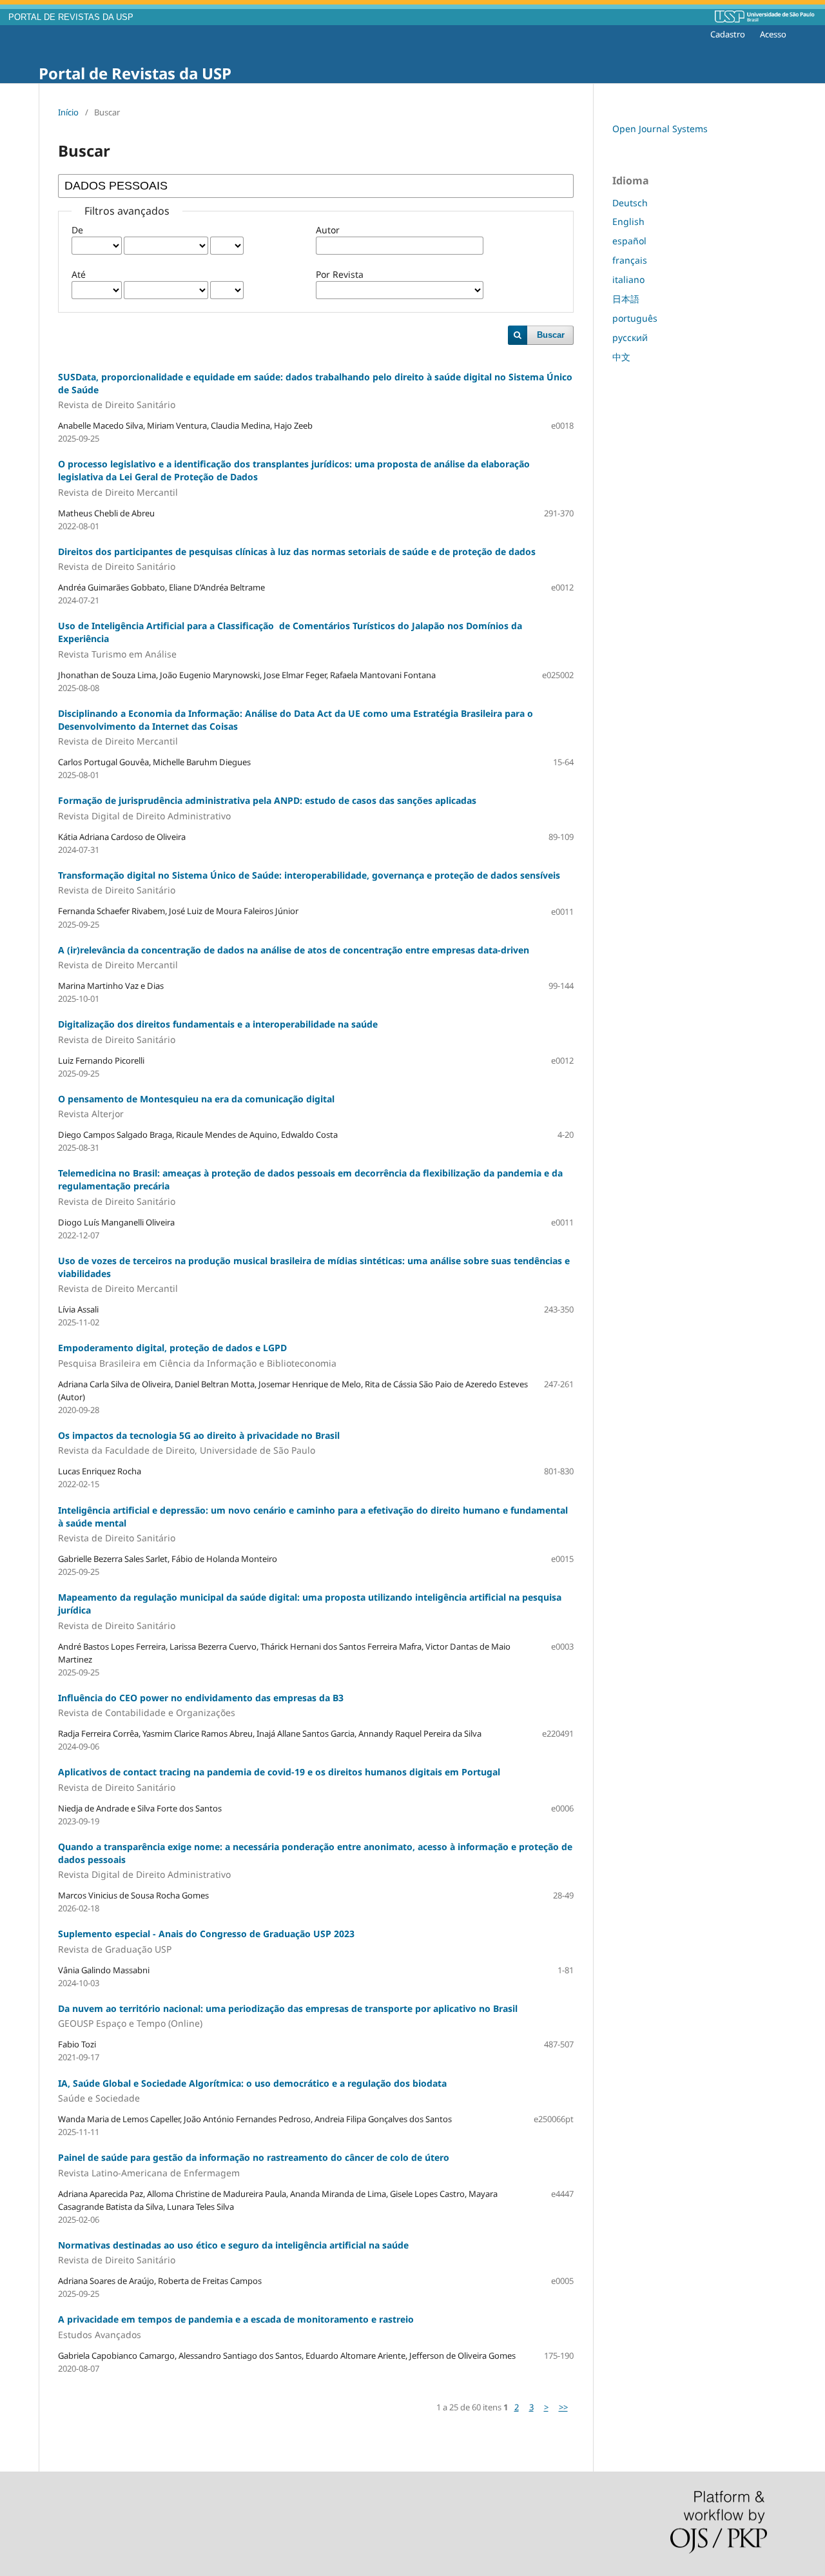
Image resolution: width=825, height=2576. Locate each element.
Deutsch (630, 203)
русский (630, 337)
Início (68, 112)
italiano (628, 279)
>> (563, 2407)
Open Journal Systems (660, 129)
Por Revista (340, 274)
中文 (621, 357)
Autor (328, 230)
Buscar (551, 335)
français (630, 260)
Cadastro (728, 34)
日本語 (626, 299)
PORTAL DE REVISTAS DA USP (71, 17)
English (628, 221)
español (629, 241)
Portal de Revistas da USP (135, 73)
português (635, 318)
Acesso (773, 34)
